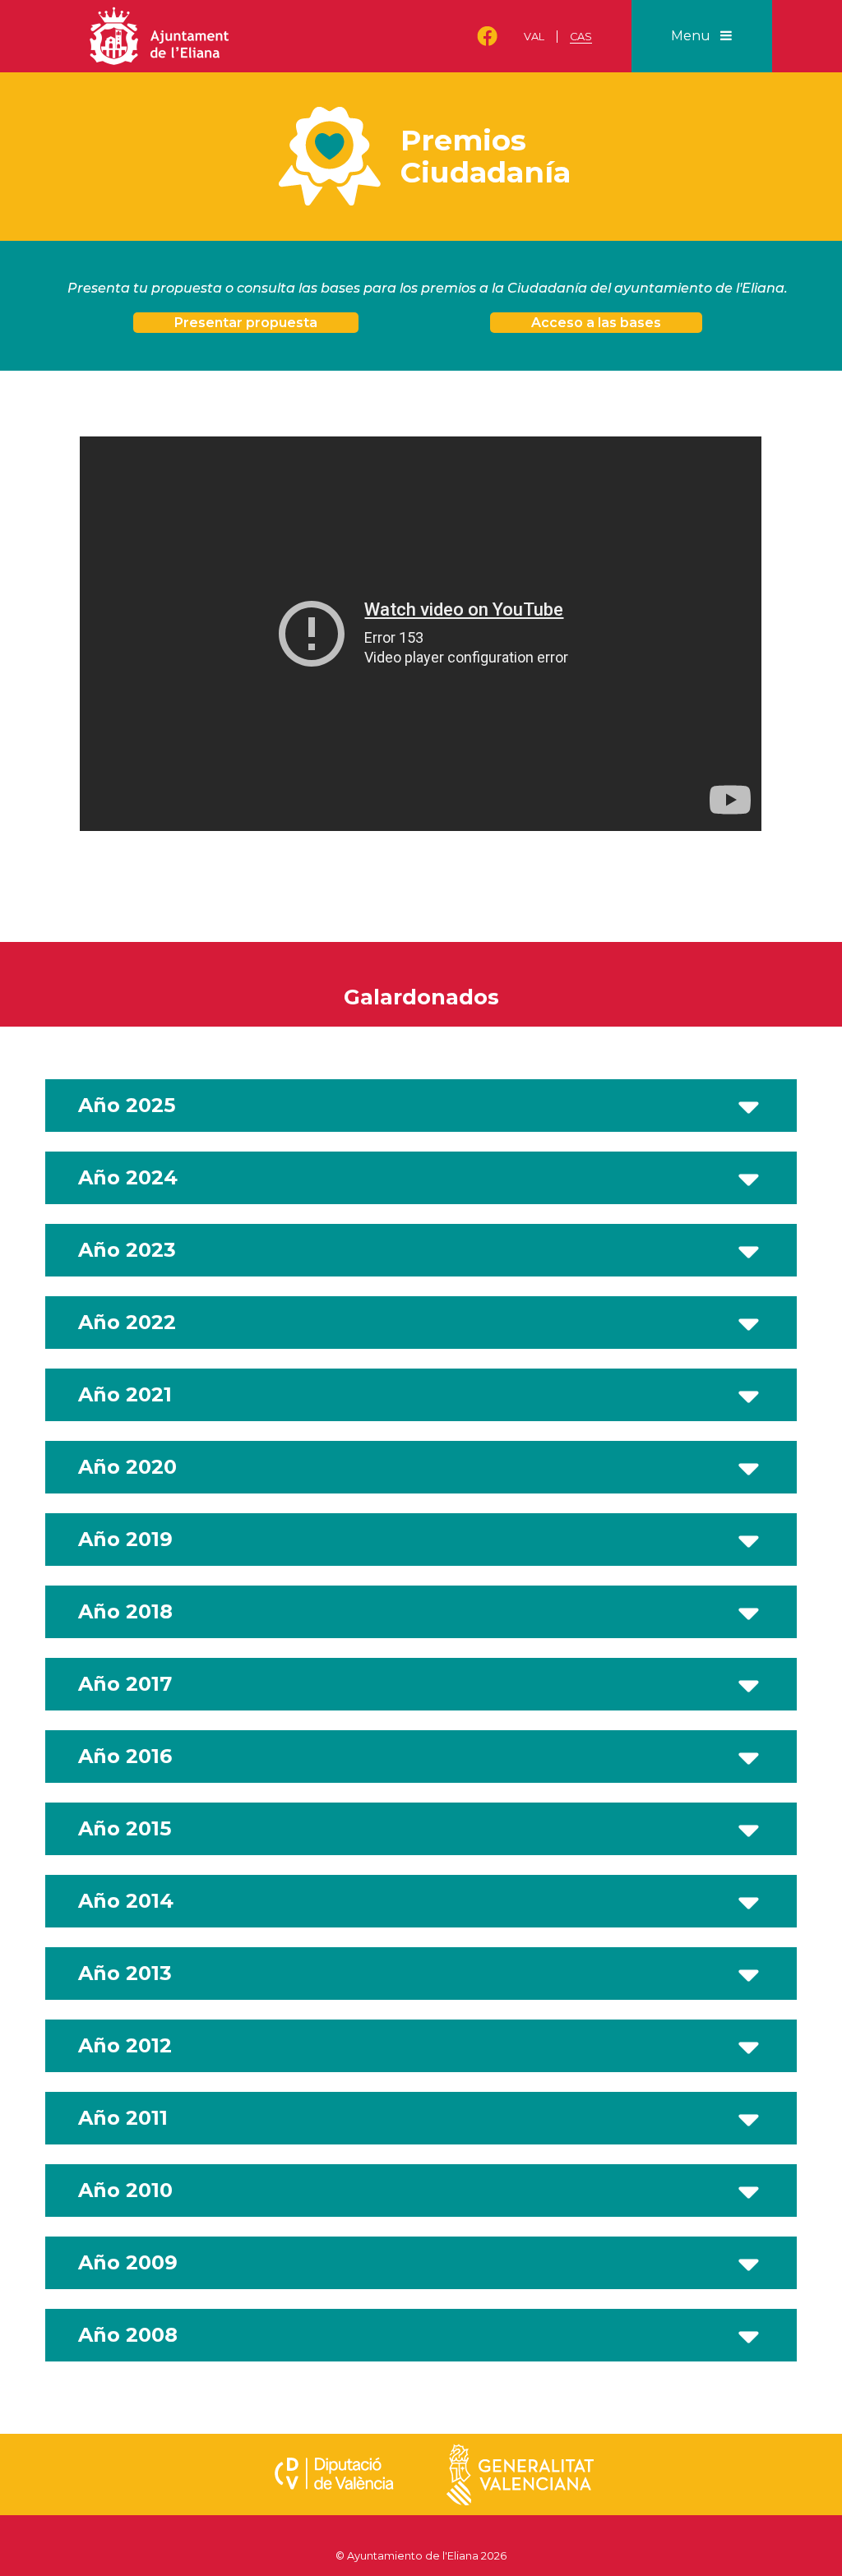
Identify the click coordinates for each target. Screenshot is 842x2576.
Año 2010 (125, 2190)
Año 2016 (125, 1756)
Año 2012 (125, 2045)
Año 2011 (123, 2118)
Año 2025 (127, 1105)
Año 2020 (127, 1467)
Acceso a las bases (596, 323)
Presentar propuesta (246, 323)
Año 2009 (128, 2262)
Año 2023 (127, 1250)
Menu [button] (692, 36)
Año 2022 (127, 1322)
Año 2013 (125, 1973)
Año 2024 (128, 1177)
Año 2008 (128, 2335)
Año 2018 (125, 1611)
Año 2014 (126, 1901)
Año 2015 (125, 1828)
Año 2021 (125, 1394)
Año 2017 (125, 1684)
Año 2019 (125, 1539)
